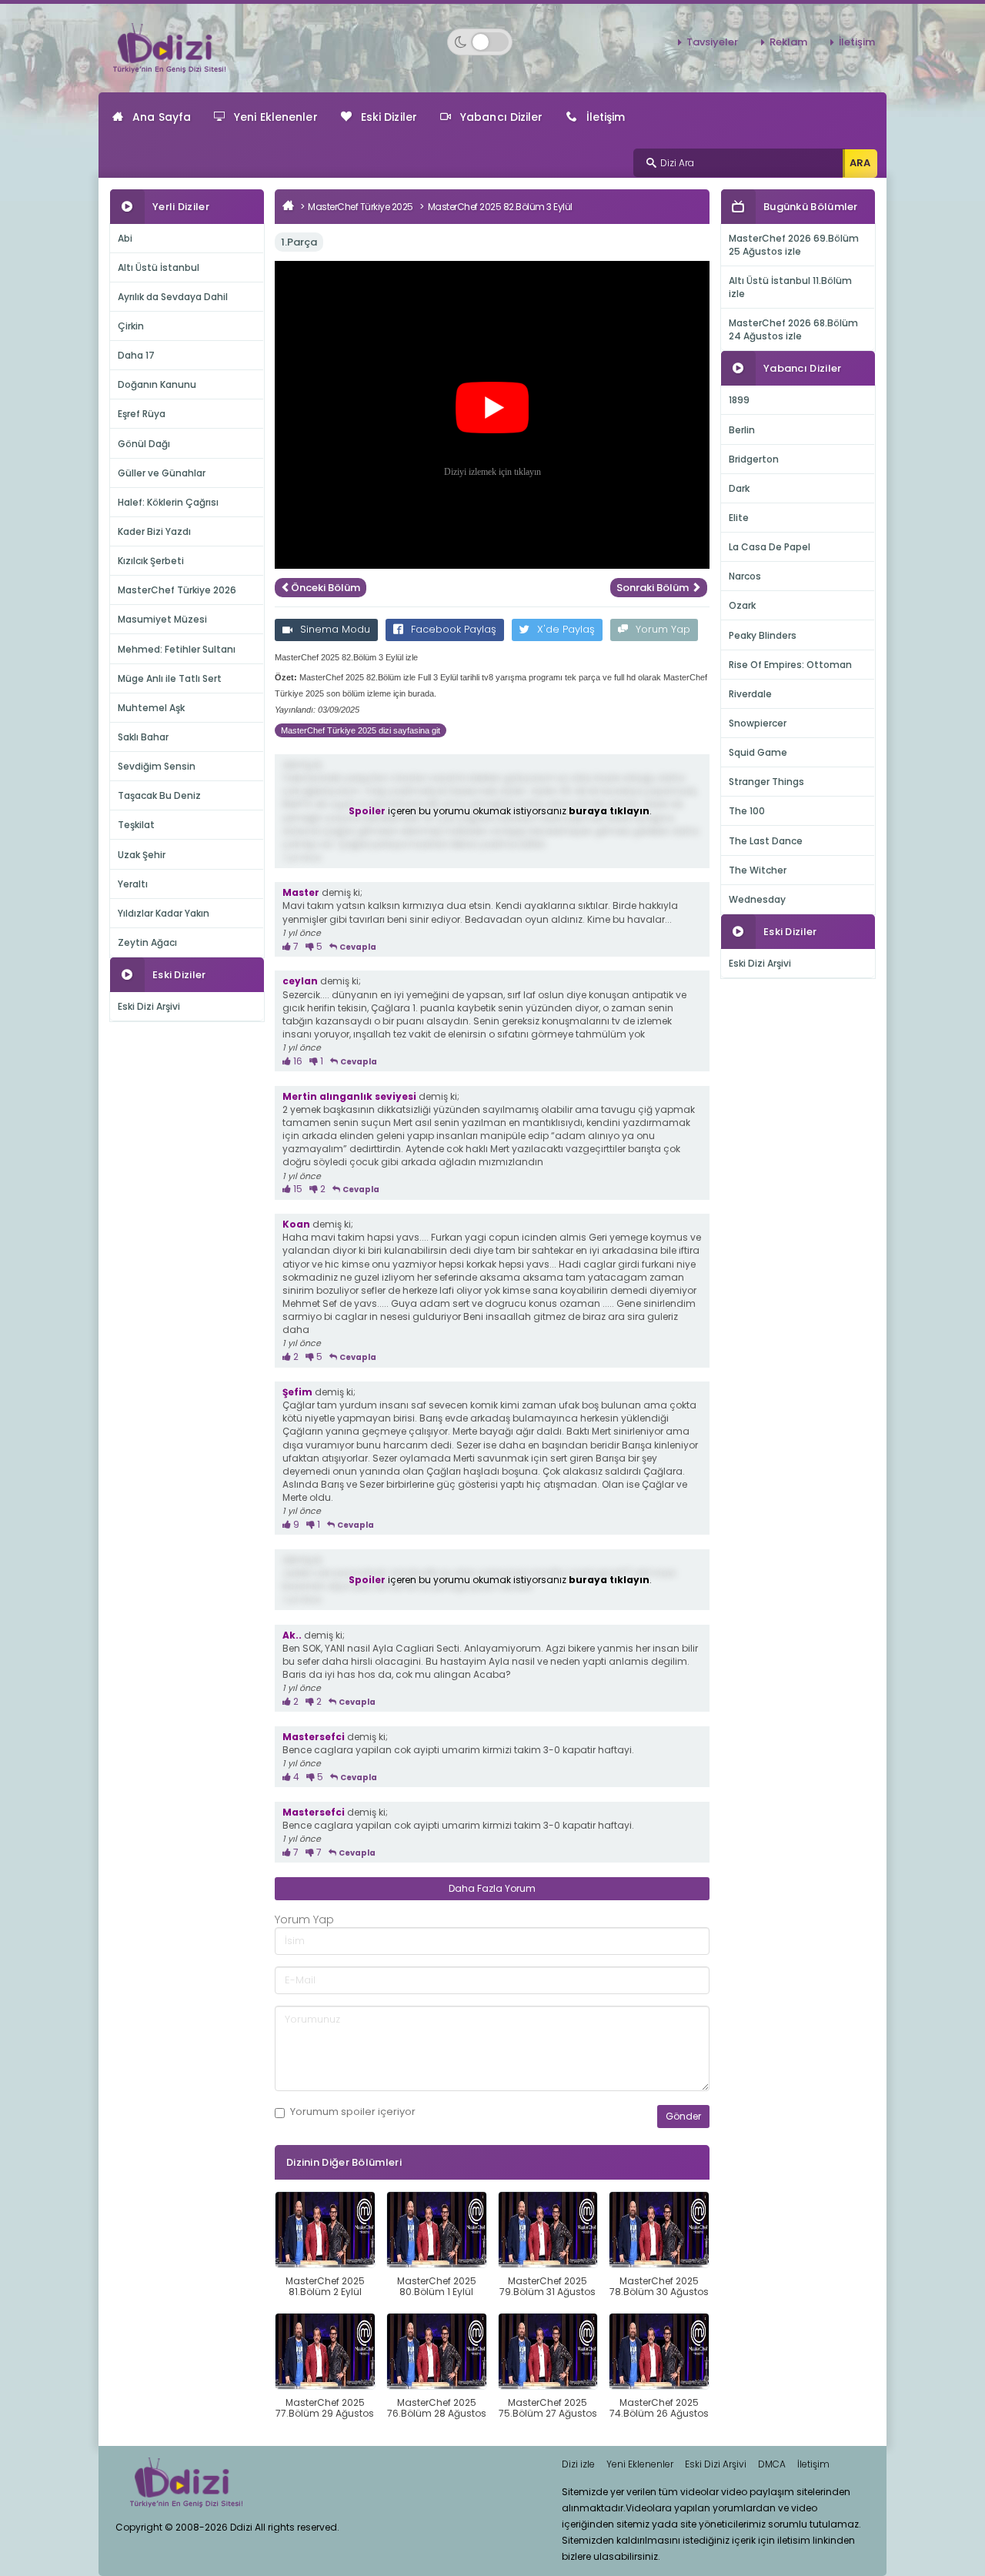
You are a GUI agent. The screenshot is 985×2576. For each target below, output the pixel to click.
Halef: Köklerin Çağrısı (168, 502)
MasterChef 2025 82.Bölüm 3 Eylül (500, 207)
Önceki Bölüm (326, 588)
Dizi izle (578, 2464)
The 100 (747, 811)
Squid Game (758, 752)
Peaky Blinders (763, 635)
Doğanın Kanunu (157, 384)
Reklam (788, 42)
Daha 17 (136, 355)
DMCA (772, 2464)
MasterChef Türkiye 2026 (177, 590)
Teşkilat (136, 825)
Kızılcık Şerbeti (151, 561)
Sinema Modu (335, 629)
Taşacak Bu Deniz (159, 795)
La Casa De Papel (770, 547)
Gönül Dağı (144, 444)
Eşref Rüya (142, 414)
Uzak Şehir (142, 855)
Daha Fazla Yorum (492, 1888)
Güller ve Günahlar (162, 473)
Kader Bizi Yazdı (154, 531)
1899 (739, 400)
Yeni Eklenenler (276, 117)
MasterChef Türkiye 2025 (361, 207)
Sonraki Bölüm (654, 588)
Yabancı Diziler (502, 117)
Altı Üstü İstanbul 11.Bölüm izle (790, 287)
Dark (739, 488)
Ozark (742, 605)
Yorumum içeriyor (353, 2112)
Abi (125, 238)
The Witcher (758, 870)
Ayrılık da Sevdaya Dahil (173, 297)
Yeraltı (133, 884)
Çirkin (131, 326)
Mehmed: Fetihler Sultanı (177, 649)
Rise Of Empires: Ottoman (790, 665)
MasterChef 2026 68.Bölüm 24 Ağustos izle (793, 329)
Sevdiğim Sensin (157, 766)
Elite (739, 518)
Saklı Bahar (143, 737)
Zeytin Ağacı (147, 942)
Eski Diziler (389, 117)
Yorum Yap (663, 629)
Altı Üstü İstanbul (159, 267)
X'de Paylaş (566, 629)
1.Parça (299, 242)
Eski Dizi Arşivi (149, 1006)
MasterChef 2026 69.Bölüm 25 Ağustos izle (794, 245)
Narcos (745, 576)
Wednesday (757, 899)
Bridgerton (754, 459)
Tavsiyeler (712, 42)
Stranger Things (766, 782)
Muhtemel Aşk (151, 708)
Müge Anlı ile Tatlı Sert (170, 678)
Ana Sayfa (162, 117)
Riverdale (750, 694)
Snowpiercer (758, 723)
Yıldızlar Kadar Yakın (164, 913)
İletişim (857, 42)
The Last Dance (766, 841)
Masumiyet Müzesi (162, 619)
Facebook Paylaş (454, 629)
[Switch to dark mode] (480, 42)
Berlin (742, 430)
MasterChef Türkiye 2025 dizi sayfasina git (361, 730)
